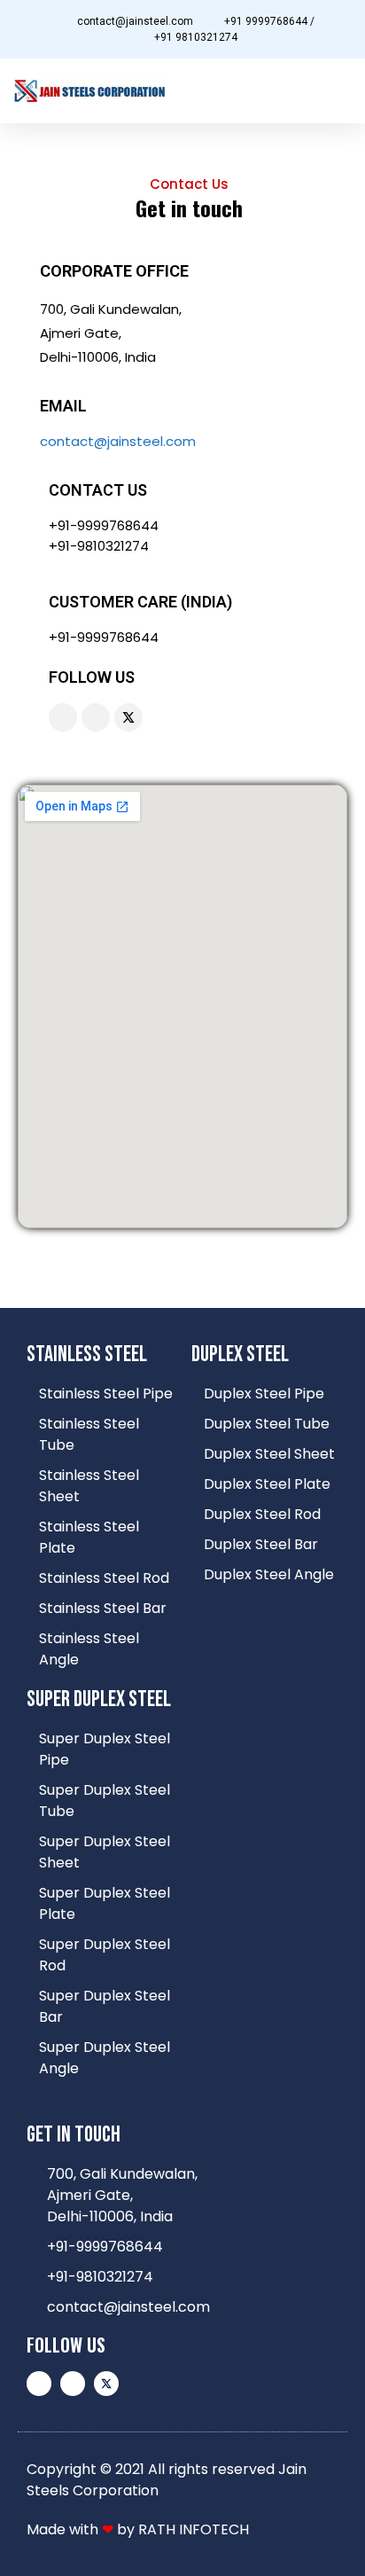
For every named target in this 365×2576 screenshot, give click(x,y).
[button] (339, 91)
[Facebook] (96, 717)
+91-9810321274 (99, 546)
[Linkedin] (63, 717)
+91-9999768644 (104, 525)
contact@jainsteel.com (118, 441)
